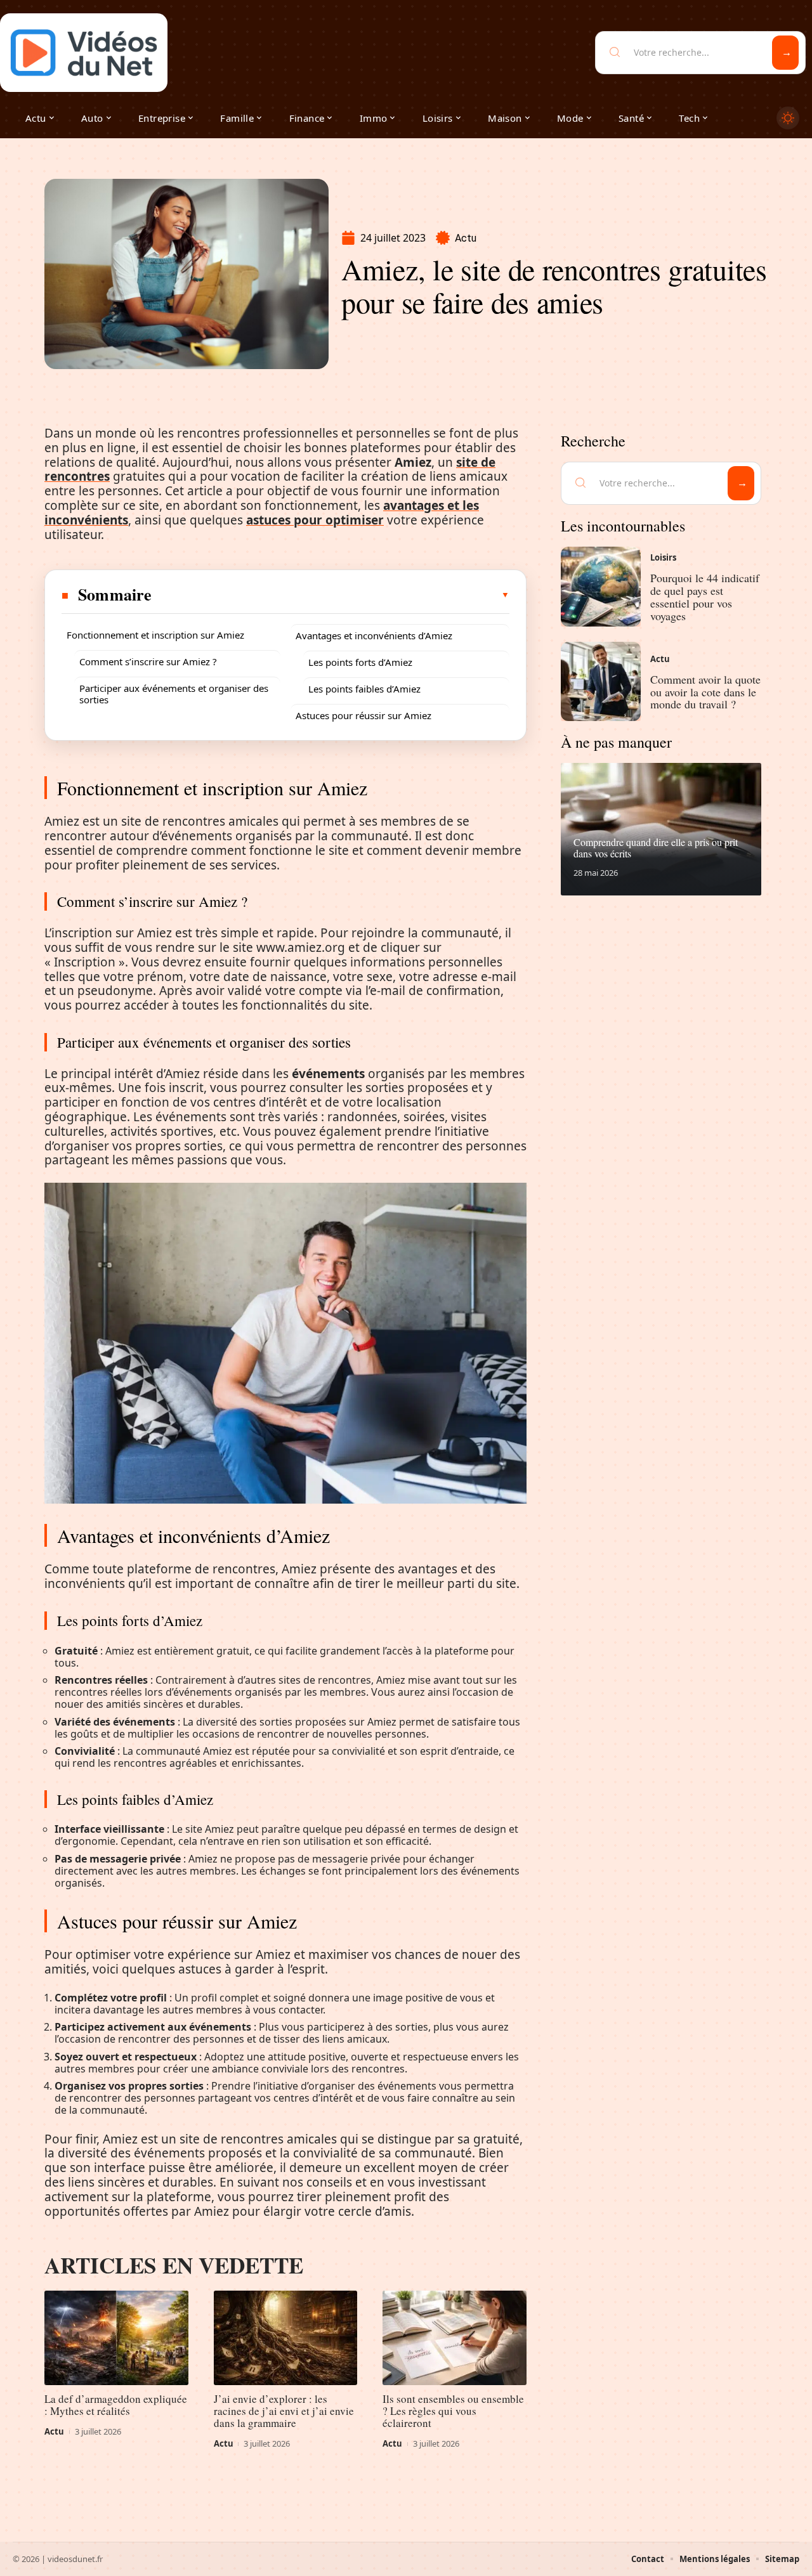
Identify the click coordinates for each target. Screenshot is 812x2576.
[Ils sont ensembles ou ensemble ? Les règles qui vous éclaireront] (455, 2338)
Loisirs (663, 557)
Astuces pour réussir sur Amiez (363, 715)
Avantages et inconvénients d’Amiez (374, 635)
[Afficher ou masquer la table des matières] (331, 595)
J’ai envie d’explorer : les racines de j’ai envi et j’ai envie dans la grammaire (284, 2411)
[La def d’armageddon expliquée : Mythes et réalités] (116, 2338)
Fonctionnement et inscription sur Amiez (155, 635)
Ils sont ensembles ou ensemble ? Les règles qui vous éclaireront (453, 2411)
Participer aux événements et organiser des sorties (174, 694)
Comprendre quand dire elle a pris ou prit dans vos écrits (656, 848)
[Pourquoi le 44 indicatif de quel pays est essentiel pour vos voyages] (601, 587)
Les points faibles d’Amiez (364, 689)
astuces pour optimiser (315, 520)
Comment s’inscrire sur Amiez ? (148, 661)
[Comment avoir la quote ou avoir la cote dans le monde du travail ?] (601, 682)
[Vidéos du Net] (84, 53)
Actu (466, 238)
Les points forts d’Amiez (360, 662)
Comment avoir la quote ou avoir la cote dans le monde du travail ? (705, 692)
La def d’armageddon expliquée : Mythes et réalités (116, 2405)
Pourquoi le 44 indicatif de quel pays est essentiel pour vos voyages (705, 596)
